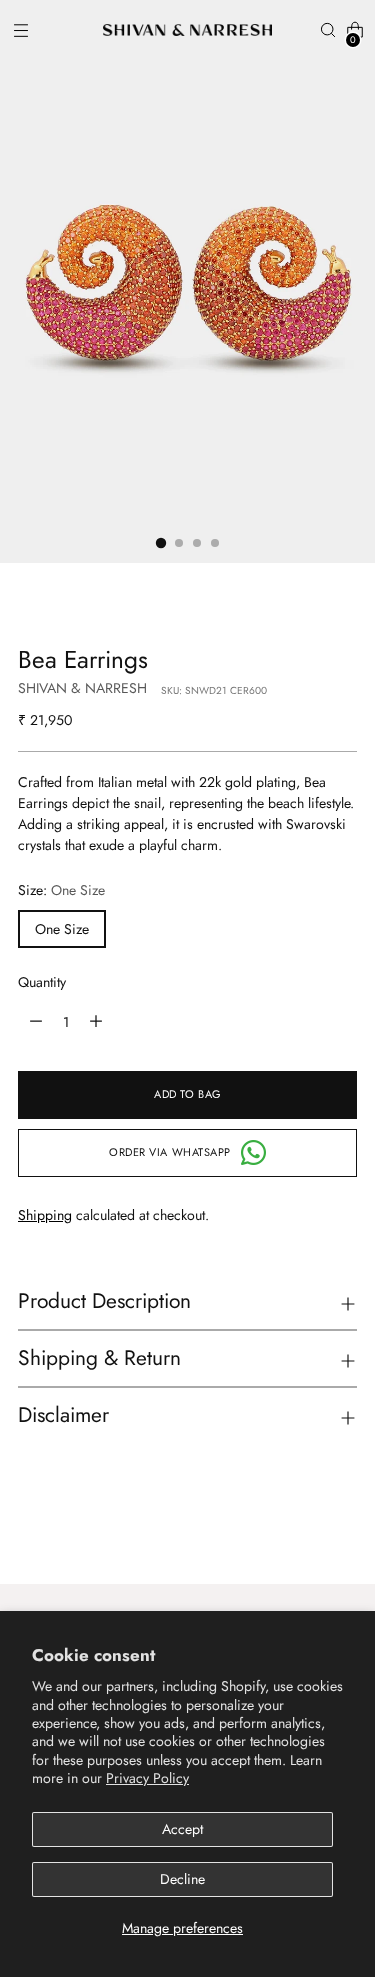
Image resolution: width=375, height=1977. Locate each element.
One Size (62, 929)
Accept (182, 1829)
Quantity (42, 982)
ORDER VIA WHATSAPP (170, 1152)
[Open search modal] (327, 30)
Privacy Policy (147, 1778)
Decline (182, 1879)
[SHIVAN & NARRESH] (188, 30)
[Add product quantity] (36, 1022)
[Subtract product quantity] (96, 1022)
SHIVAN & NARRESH (82, 688)
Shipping (45, 1215)
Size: (61, 890)
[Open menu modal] (20, 30)
